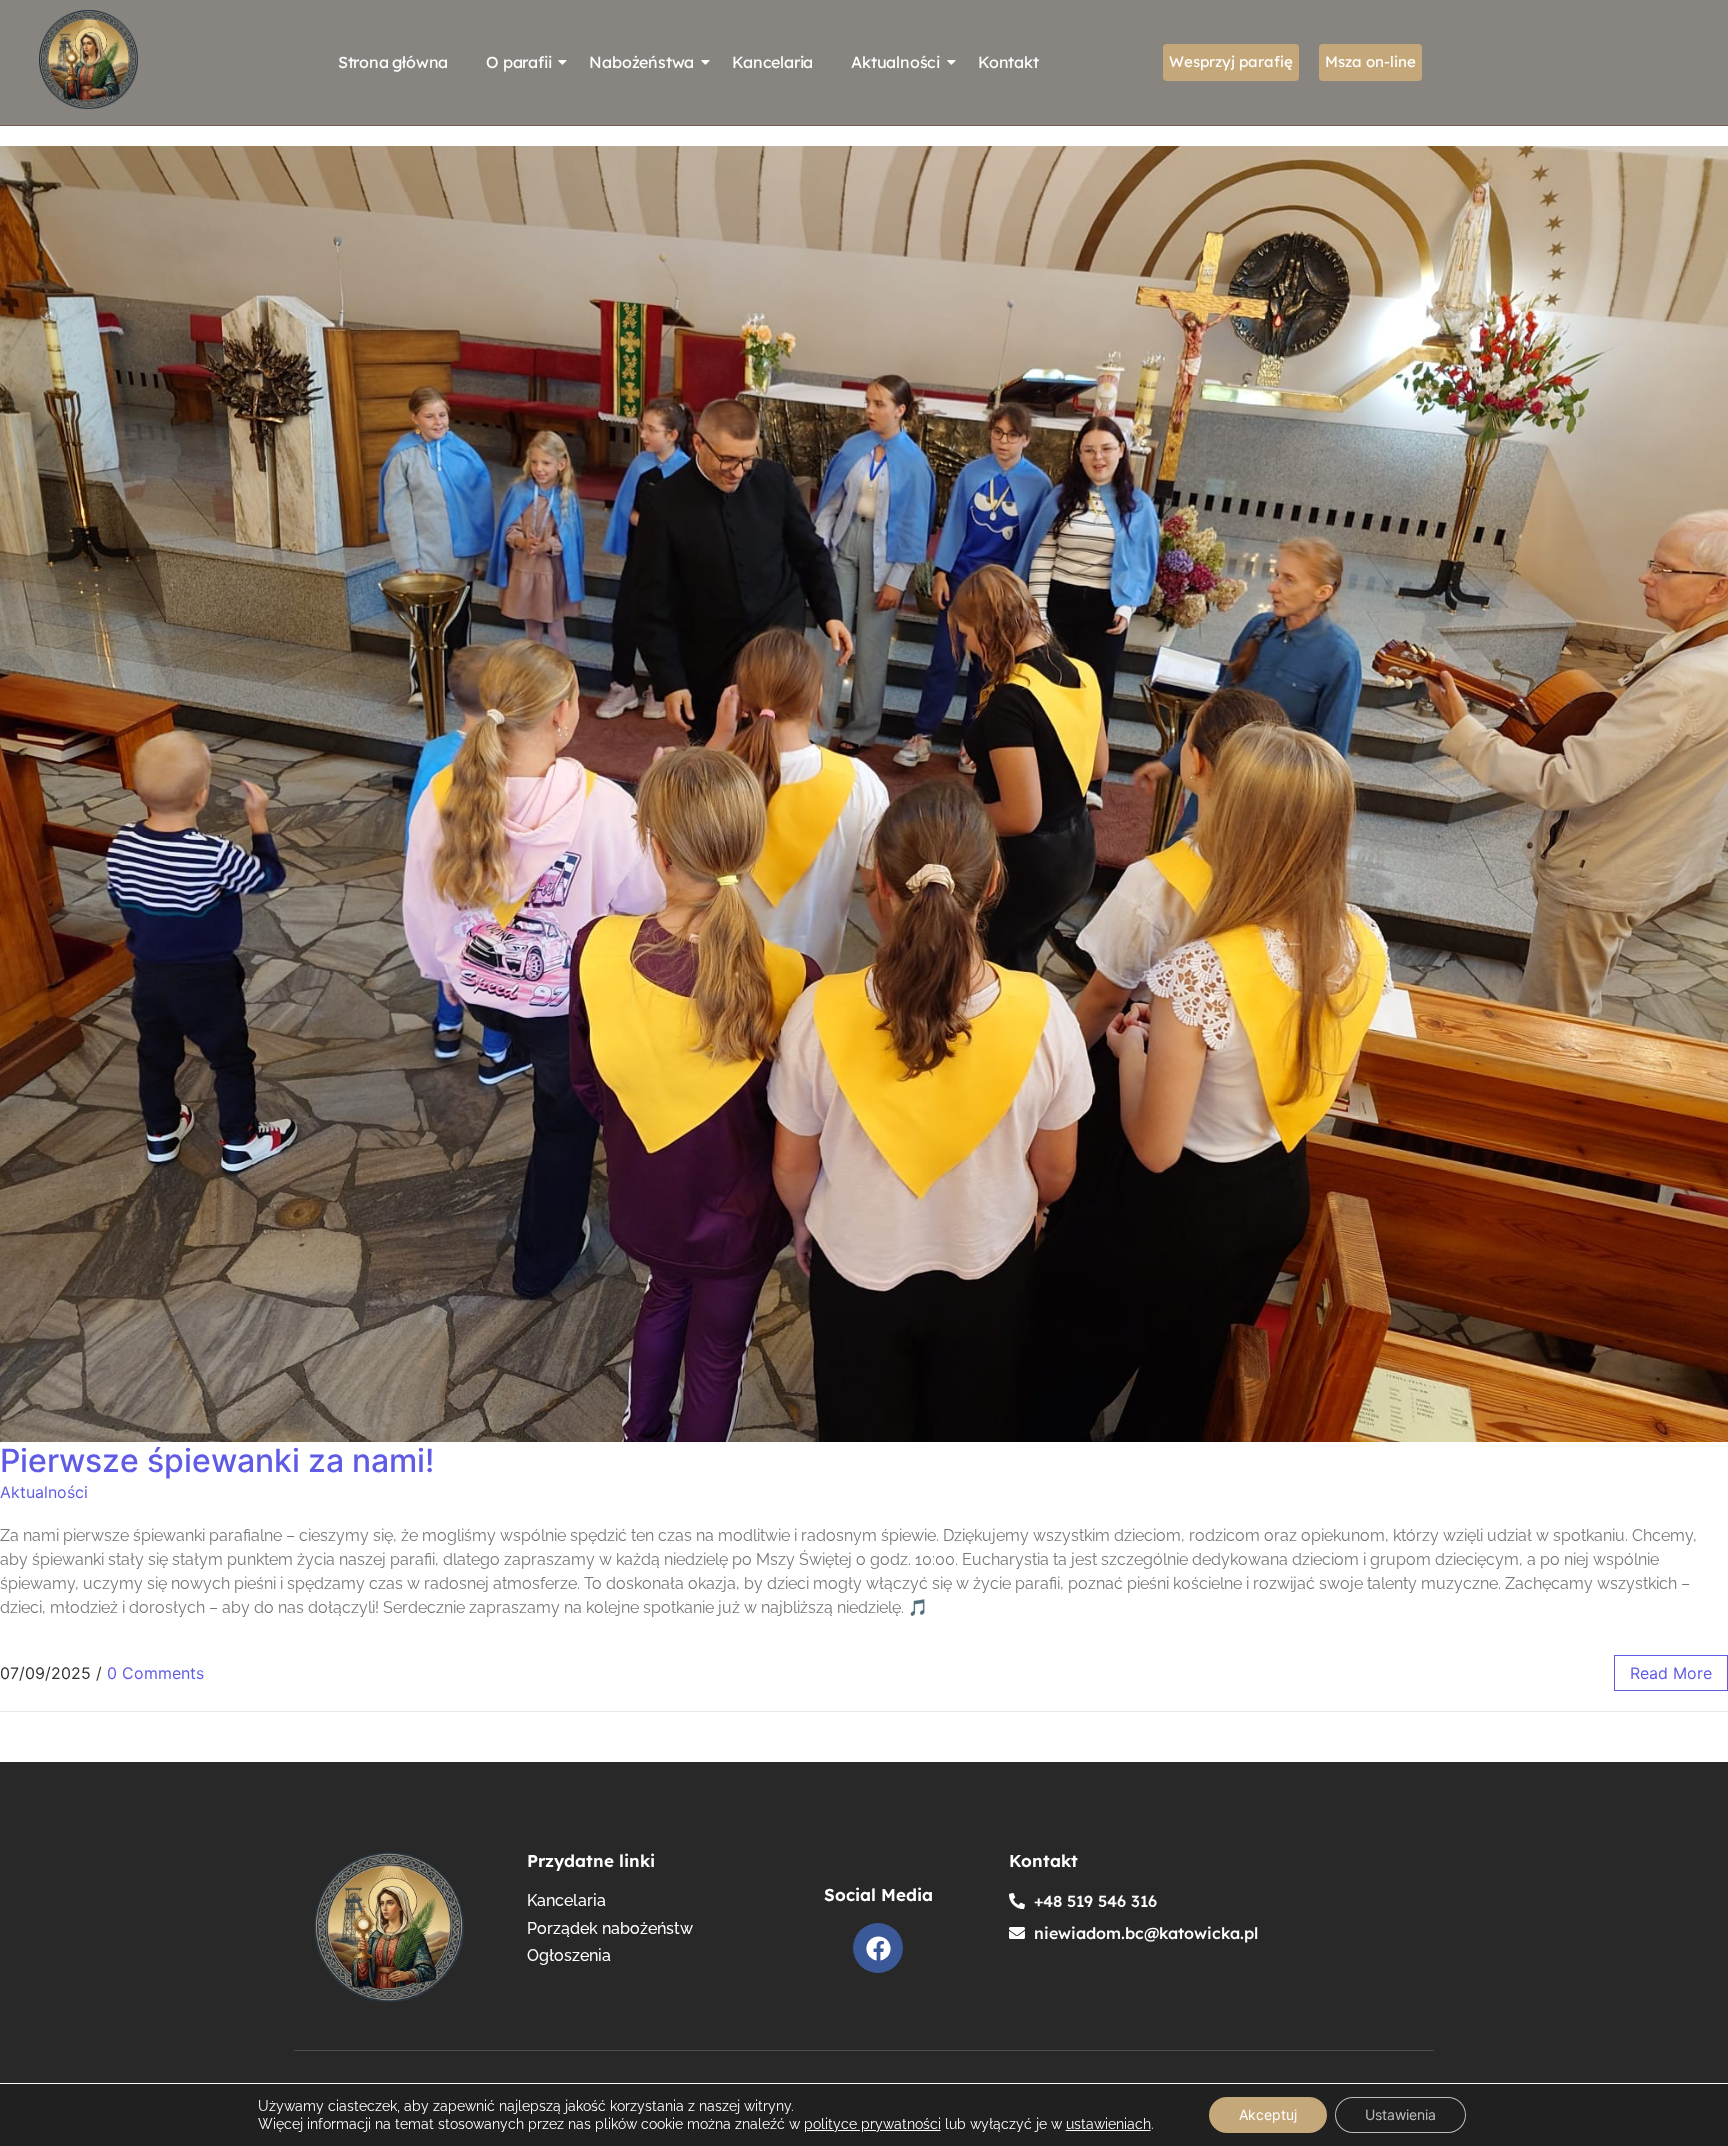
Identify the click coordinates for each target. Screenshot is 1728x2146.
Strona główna (393, 62)
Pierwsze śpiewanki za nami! (217, 1460)
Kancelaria (772, 62)
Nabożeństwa (641, 62)
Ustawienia (1400, 2114)
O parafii (518, 62)
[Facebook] (878, 1948)
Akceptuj (1268, 2114)
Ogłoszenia (569, 1956)
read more (1671, 1673)
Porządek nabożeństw (610, 1929)
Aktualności (895, 62)
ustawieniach (1108, 2124)
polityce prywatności (872, 2124)
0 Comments (155, 1673)
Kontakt (1008, 62)
